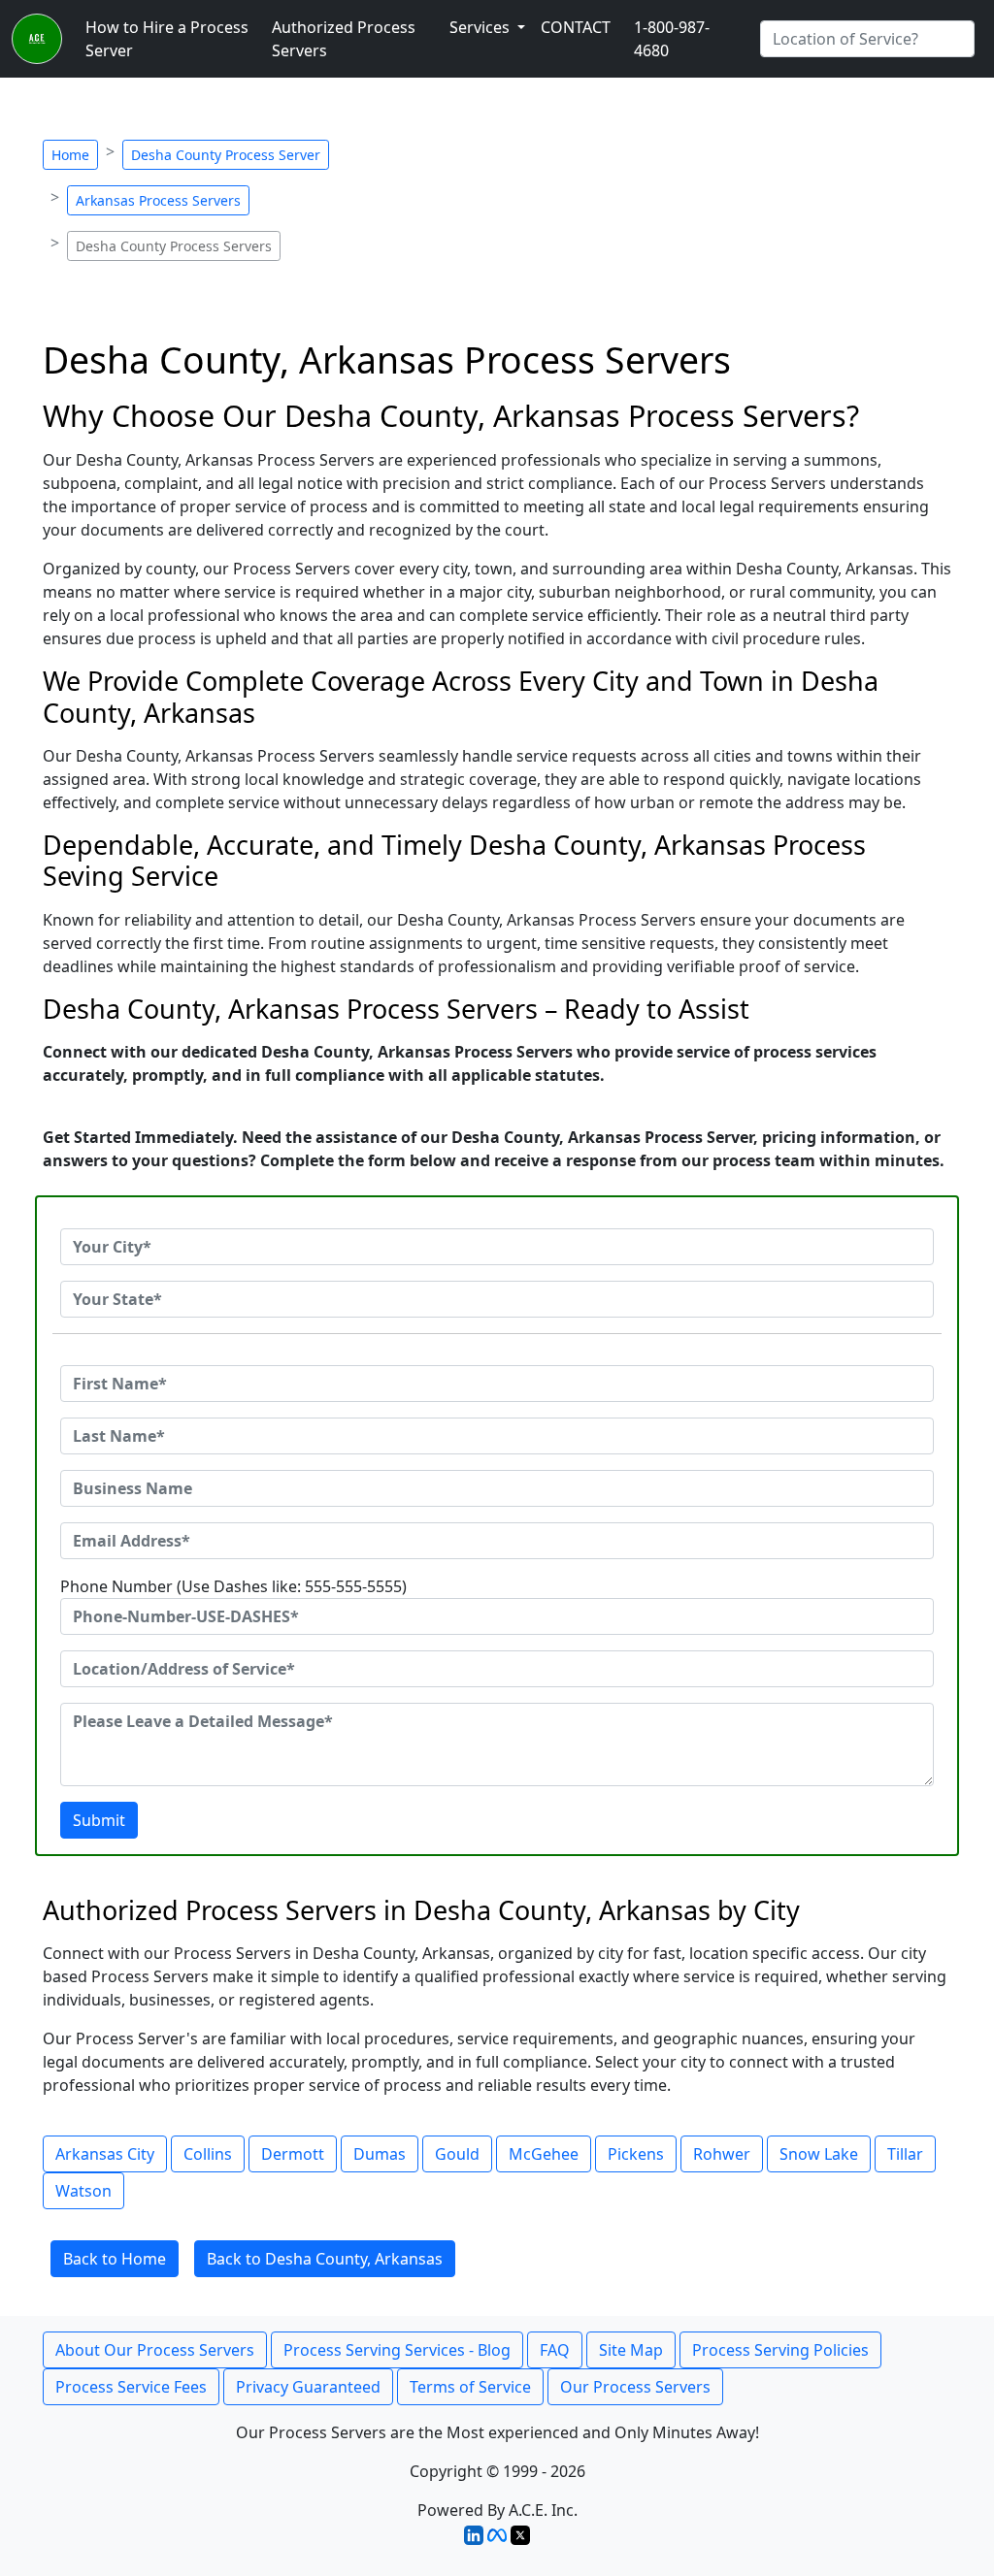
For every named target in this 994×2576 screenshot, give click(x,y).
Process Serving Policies (780, 2350)
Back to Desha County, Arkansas (325, 2259)
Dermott (293, 2154)
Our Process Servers (635, 2387)
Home (70, 155)
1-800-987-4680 (672, 39)
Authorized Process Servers (344, 39)
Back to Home (115, 2259)
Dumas (380, 2154)
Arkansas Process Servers (158, 200)
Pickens (636, 2154)
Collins (208, 2154)
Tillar (905, 2154)
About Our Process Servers (155, 2350)
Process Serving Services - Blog (397, 2350)
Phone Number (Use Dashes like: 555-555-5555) (233, 1586)
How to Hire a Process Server (167, 39)
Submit (99, 1820)
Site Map (631, 2350)
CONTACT (576, 27)
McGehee (544, 2154)
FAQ (555, 2350)
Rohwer (722, 2154)
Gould (457, 2154)
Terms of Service (470, 2387)
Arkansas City (105, 2154)
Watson (83, 2191)
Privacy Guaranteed (308, 2387)
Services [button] (481, 27)
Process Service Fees (131, 2387)
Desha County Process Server (226, 155)
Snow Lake (819, 2154)
